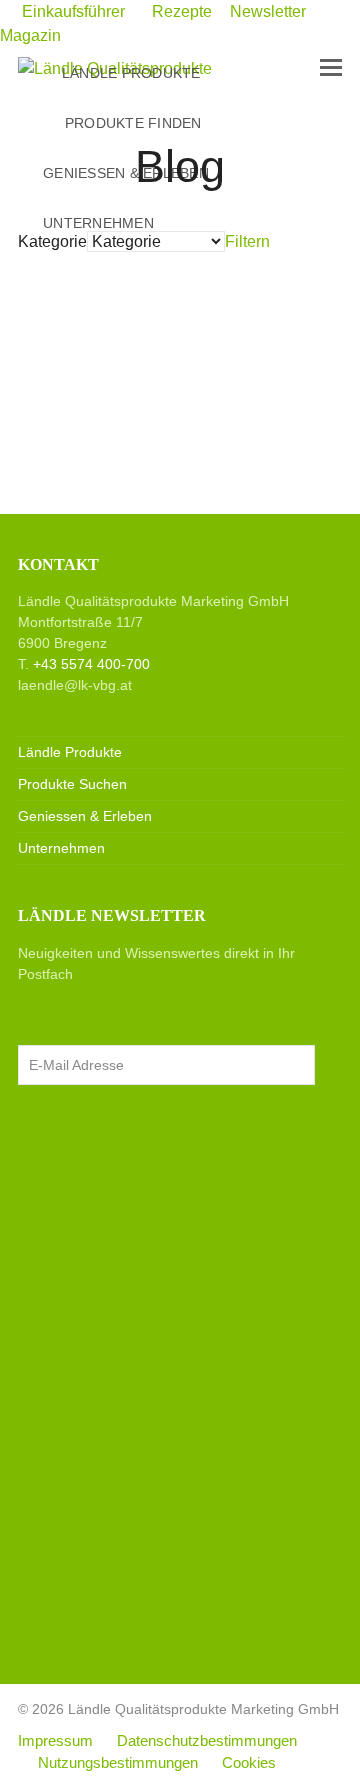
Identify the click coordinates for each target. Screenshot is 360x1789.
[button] (331, 68)
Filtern (249, 241)
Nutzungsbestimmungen (118, 1763)
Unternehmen (61, 848)
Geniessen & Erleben (85, 816)
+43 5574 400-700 (91, 664)
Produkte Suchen (72, 784)
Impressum (55, 1741)
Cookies (249, 1763)
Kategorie (52, 241)
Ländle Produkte (70, 752)
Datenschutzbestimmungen (207, 1741)
